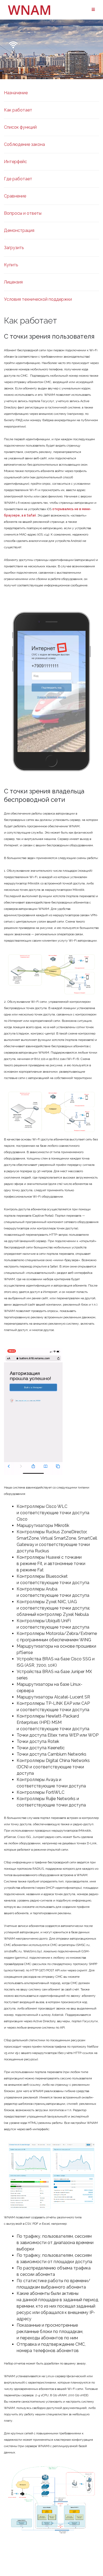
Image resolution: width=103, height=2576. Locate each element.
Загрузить (14, 248)
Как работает (18, 110)
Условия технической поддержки (38, 299)
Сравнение (15, 196)
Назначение (16, 93)
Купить (11, 265)
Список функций (20, 127)
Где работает (18, 179)
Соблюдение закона (24, 144)
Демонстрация (19, 230)
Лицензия (13, 282)
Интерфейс (15, 162)
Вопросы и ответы (23, 213)
